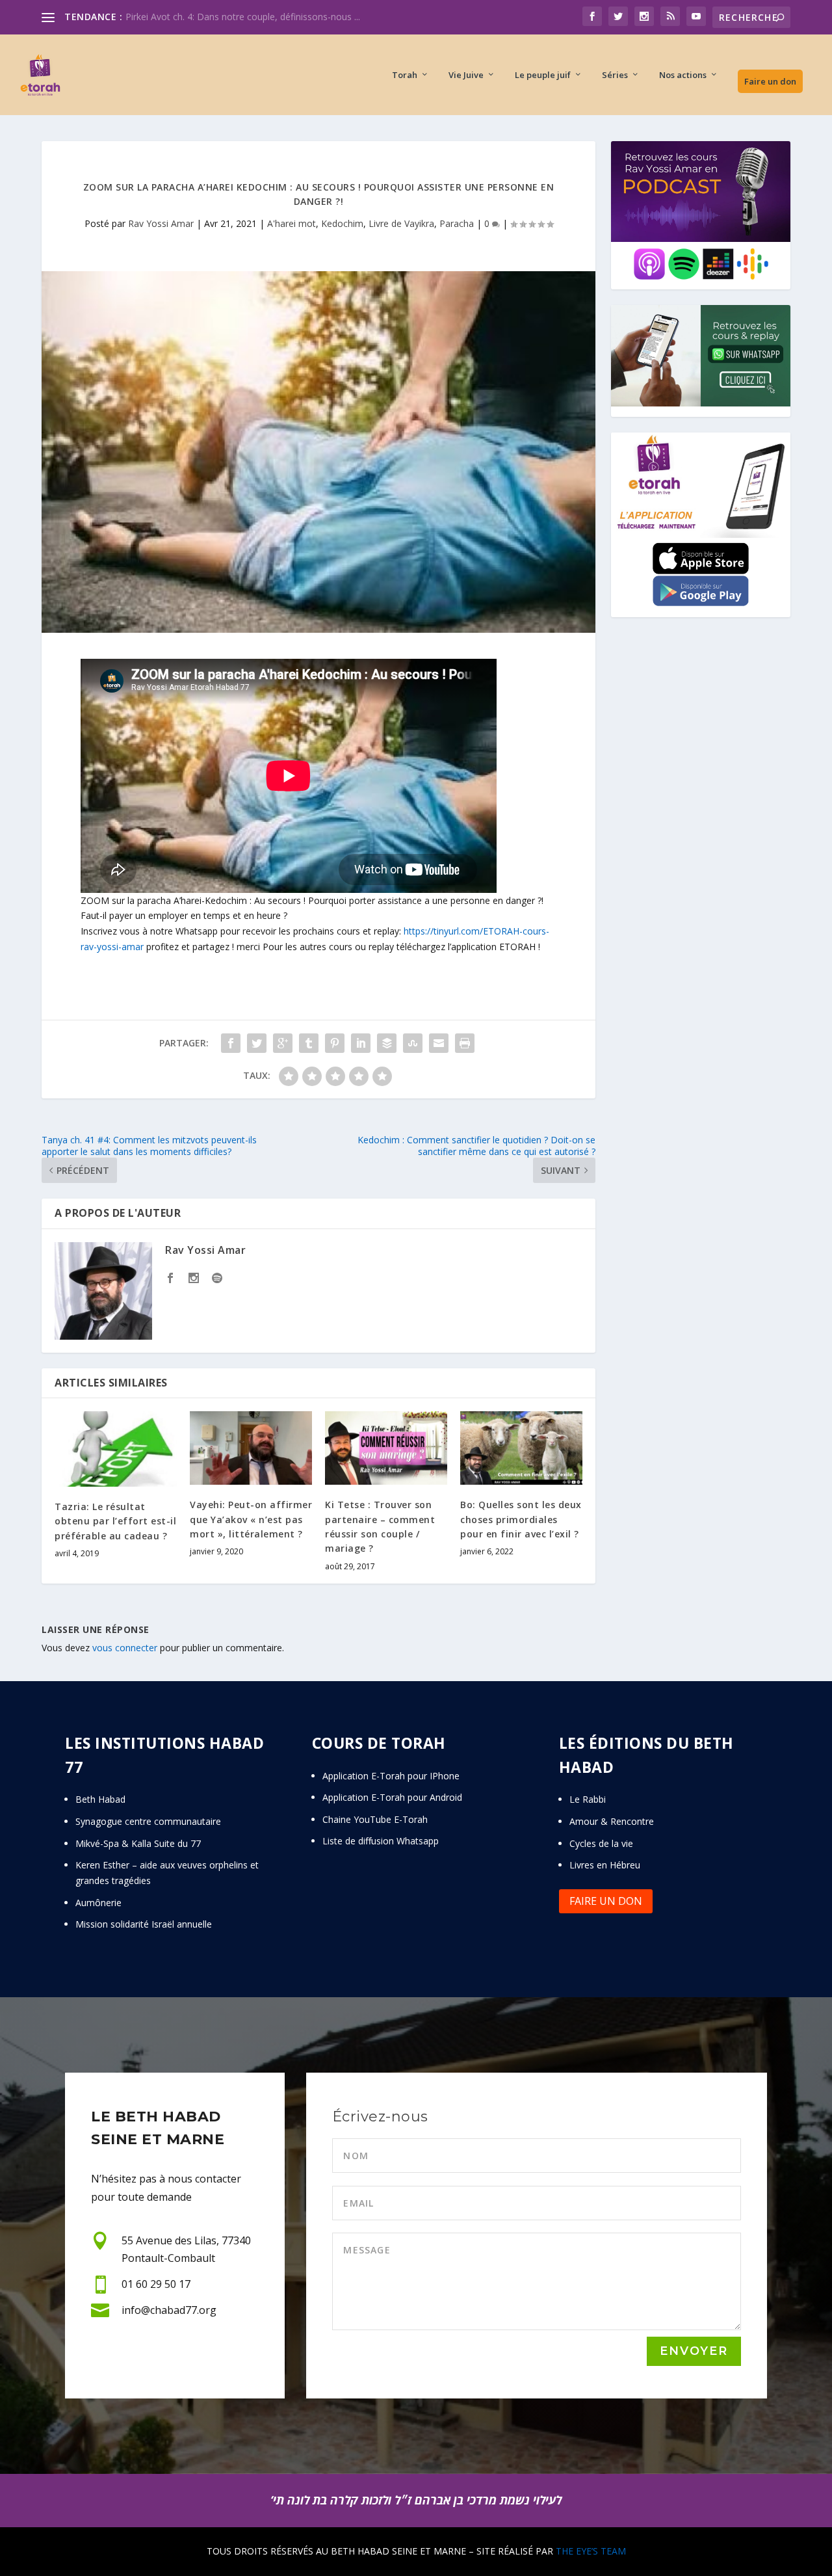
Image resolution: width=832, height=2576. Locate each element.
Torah (405, 75)
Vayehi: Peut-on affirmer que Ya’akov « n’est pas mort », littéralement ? (251, 1519)
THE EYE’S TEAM (591, 2551)
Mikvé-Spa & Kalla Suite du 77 (138, 1843)
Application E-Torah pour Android (392, 1797)
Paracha (457, 223)
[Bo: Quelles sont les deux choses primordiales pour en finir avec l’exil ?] (521, 1448)
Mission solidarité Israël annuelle (144, 1924)
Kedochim (342, 223)
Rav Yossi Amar (161, 223)
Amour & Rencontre (612, 1821)
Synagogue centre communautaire (148, 1821)
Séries (615, 75)
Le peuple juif (543, 75)
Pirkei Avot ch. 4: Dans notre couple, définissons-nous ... (243, 17)
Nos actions (683, 75)
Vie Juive (466, 75)
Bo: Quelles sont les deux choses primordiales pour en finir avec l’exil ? (521, 1519)
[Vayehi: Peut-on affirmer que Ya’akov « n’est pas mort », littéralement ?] (251, 1448)
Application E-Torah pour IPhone (391, 1776)
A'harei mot (292, 223)
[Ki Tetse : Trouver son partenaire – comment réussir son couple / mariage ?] (386, 1448)
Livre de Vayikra (401, 223)
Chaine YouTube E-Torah (375, 1819)
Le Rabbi (588, 1799)
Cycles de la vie (601, 1843)
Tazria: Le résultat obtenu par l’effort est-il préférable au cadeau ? (115, 1521)
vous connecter (125, 1648)
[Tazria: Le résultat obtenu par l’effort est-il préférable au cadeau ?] (116, 1449)
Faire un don (770, 81)
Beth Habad (102, 1799)
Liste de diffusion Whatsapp (381, 1841)
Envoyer (694, 2351)
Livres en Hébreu (605, 1865)
